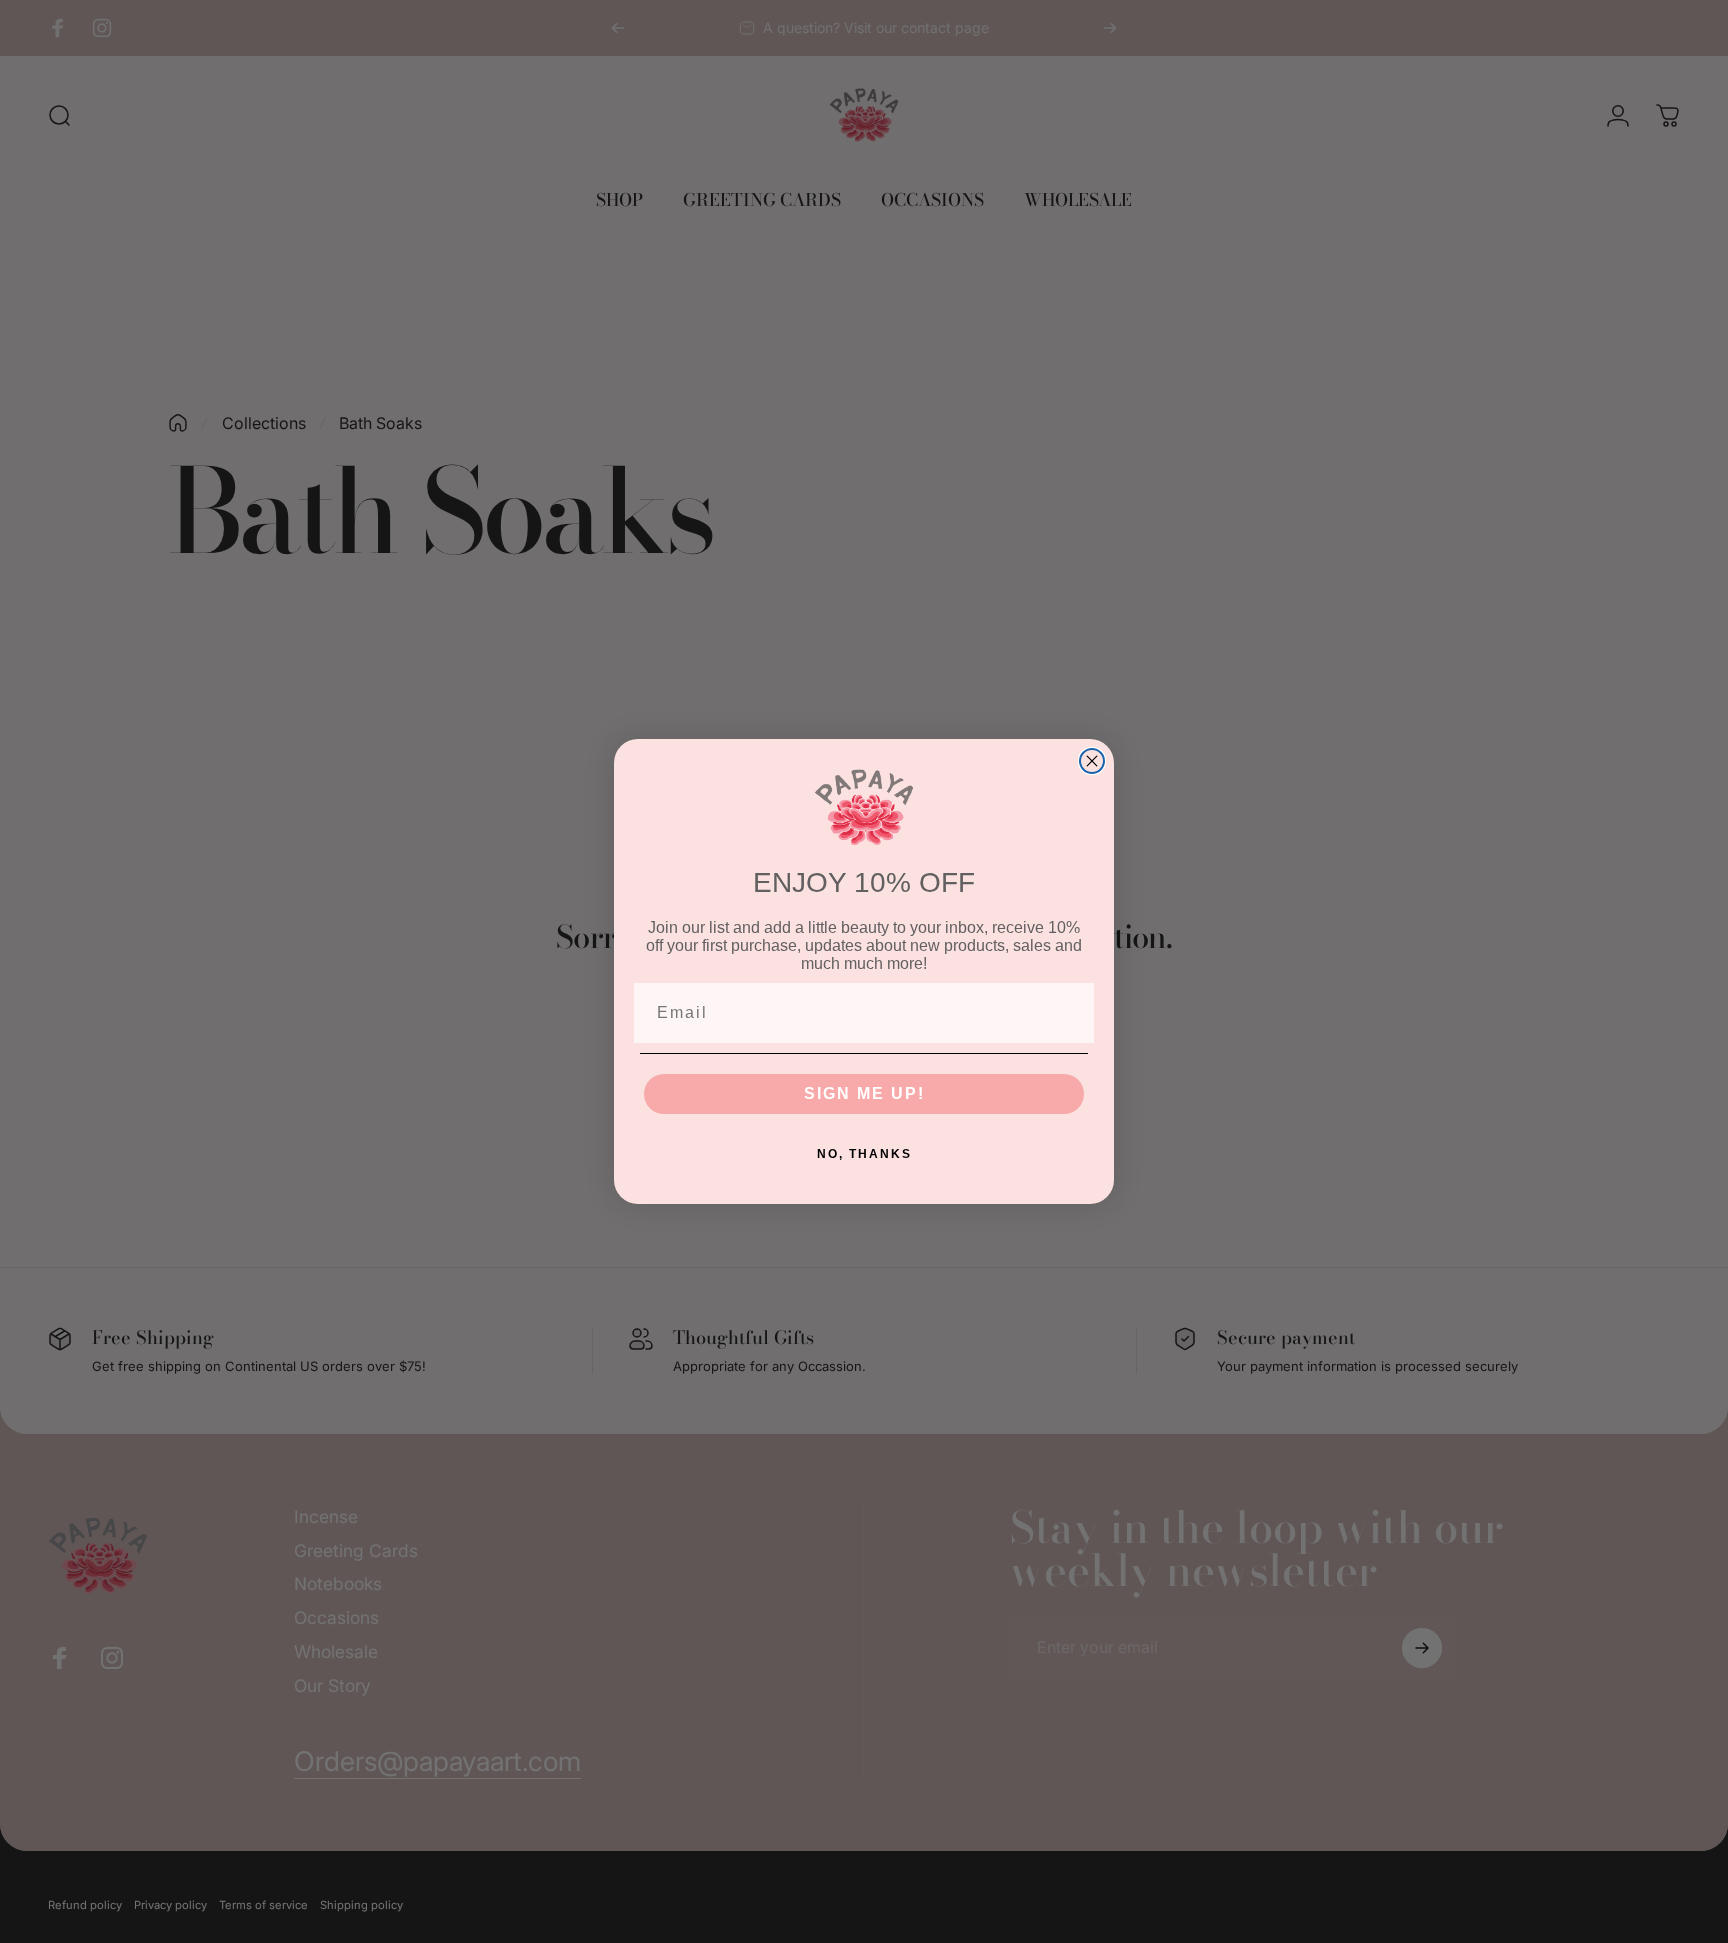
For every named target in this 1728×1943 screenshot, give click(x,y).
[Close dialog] (1092, 761)
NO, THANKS (864, 1154)
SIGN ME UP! (864, 1093)
